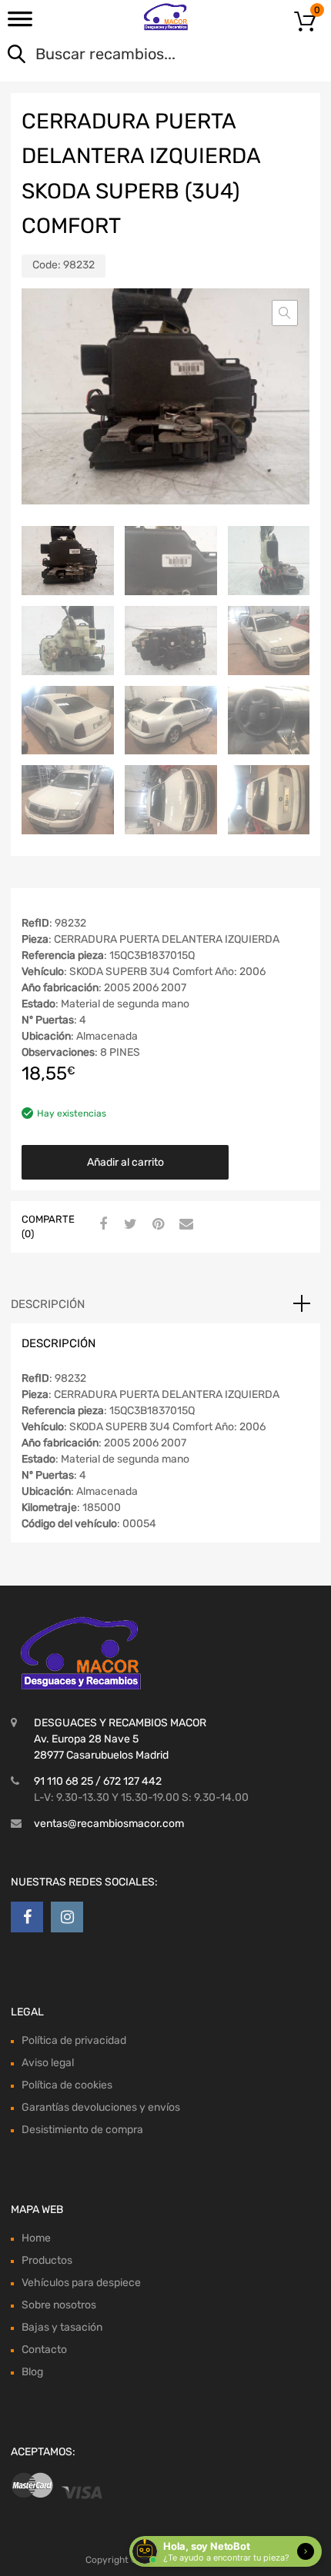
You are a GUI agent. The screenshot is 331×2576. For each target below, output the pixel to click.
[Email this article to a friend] (184, 1225)
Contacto (44, 2350)
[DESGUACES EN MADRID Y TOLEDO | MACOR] (166, 17)
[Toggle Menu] (20, 24)
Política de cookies (67, 2085)
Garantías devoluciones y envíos (101, 2107)
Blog (32, 2372)
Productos (47, 2260)
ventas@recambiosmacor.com (109, 1824)
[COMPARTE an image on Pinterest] (156, 1225)
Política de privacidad (74, 2040)
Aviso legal (48, 2063)
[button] (285, 313)
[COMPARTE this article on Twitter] (129, 1225)
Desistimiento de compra (82, 2130)
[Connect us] (27, 1917)
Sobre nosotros (59, 2305)
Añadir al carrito (125, 1162)
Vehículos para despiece (81, 2283)
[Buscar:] (144, 55)
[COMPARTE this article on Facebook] (101, 1225)
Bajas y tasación (62, 2327)
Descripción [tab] (48, 1304)
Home (36, 2238)
